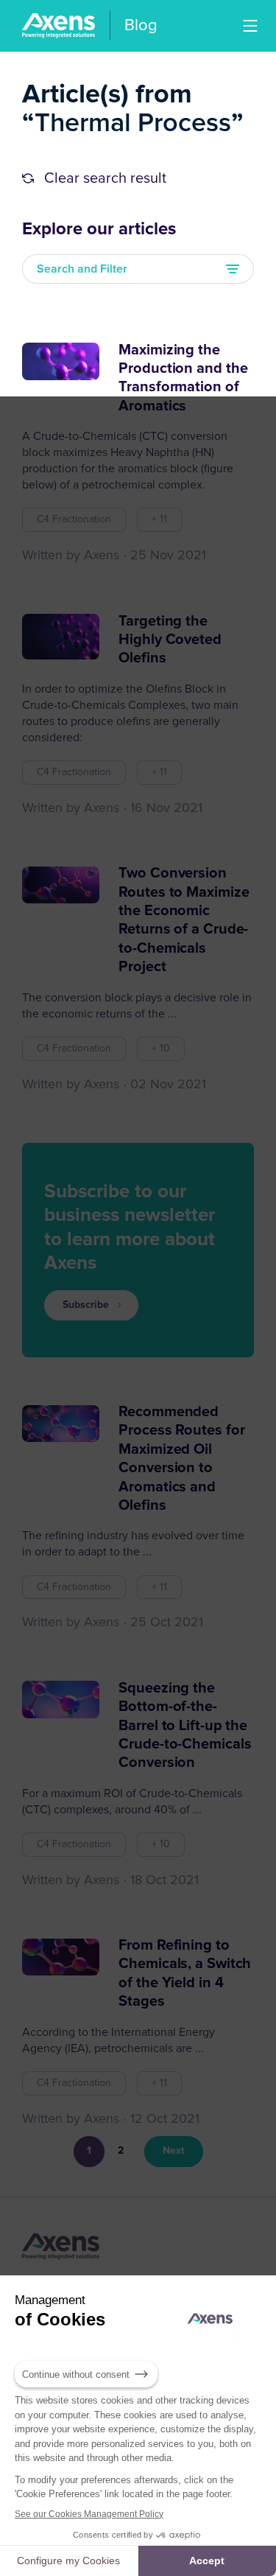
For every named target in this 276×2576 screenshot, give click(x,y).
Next (174, 2151)
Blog (141, 26)
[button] (250, 26)
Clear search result (105, 178)
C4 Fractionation (74, 519)
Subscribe (86, 1305)
